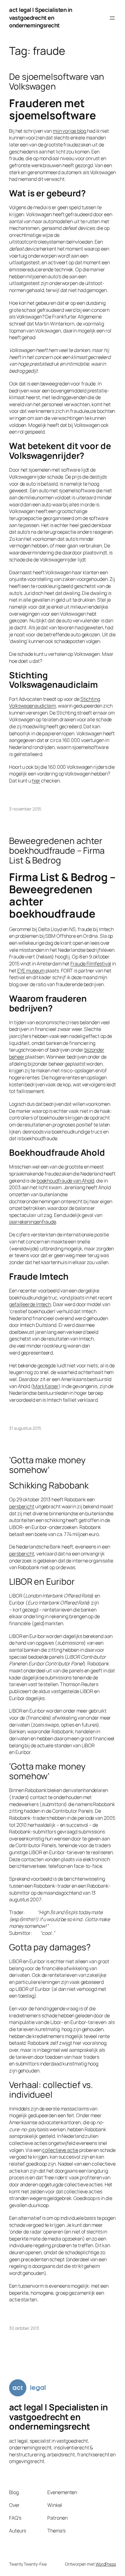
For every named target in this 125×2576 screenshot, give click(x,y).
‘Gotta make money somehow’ (47, 1465)
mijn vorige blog (69, 131)
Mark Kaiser (46, 1386)
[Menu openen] (112, 18)
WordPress (106, 2564)
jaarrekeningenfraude (33, 1222)
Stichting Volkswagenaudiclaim (55, 703)
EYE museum (31, 971)
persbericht (22, 1506)
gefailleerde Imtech (30, 1304)
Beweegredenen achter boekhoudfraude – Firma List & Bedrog (57, 851)
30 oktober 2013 (24, 2328)
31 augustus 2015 (25, 1428)
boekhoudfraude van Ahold (66, 1181)
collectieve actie (60, 2150)
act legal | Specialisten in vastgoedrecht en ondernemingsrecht (41, 18)
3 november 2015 (25, 809)
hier (36, 781)
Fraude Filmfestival (91, 964)
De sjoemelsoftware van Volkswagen (57, 82)
